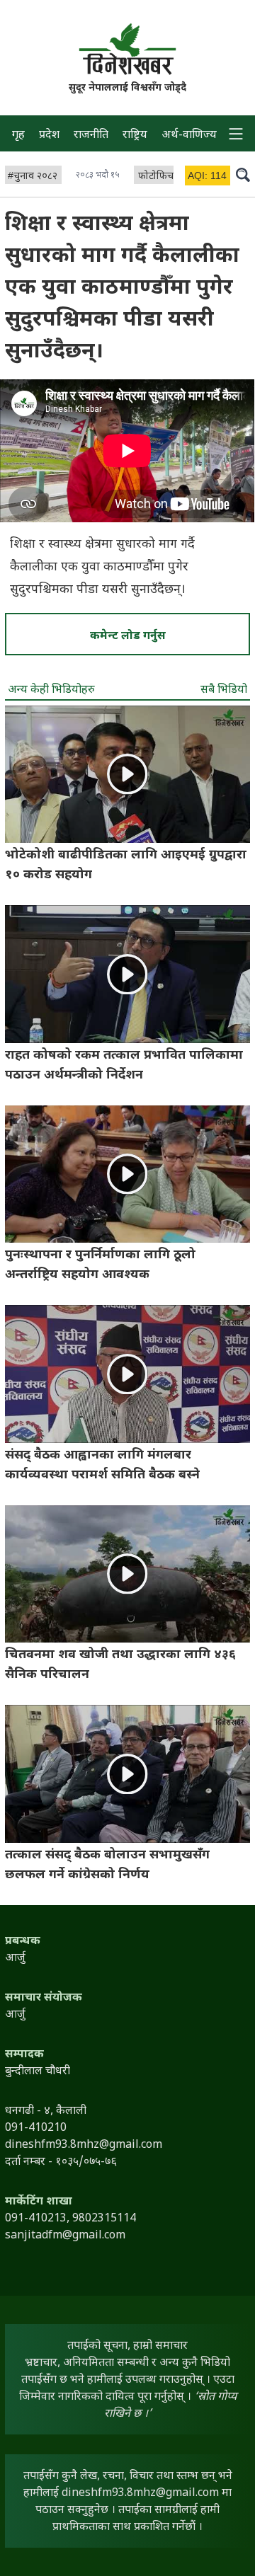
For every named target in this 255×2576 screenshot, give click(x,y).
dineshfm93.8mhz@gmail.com (140, 2494)
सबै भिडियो (224, 690)
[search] (243, 174)
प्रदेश (49, 136)
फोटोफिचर (158, 177)
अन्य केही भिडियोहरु (51, 690)
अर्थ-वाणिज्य (189, 136)
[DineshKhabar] (127, 49)
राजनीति (91, 136)
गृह (18, 136)
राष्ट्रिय (135, 136)
